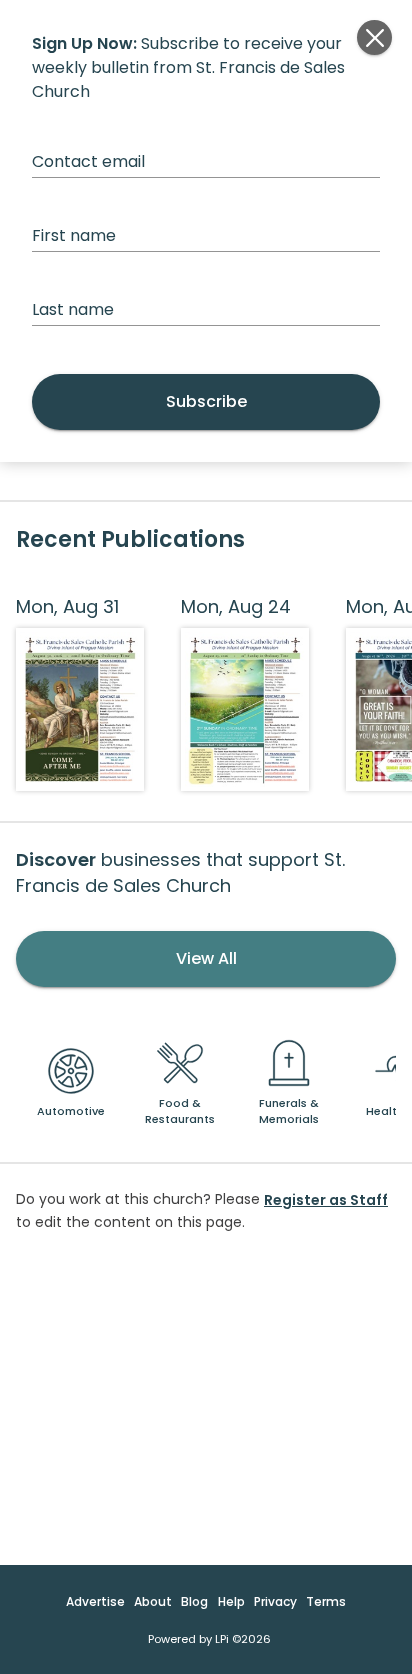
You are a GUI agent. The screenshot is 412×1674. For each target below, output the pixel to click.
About (153, 1601)
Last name (73, 309)
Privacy (275, 1601)
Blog (194, 1601)
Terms (326, 1601)
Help (231, 1601)
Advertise (95, 1601)
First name (74, 235)
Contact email (88, 161)
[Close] (374, 37)
